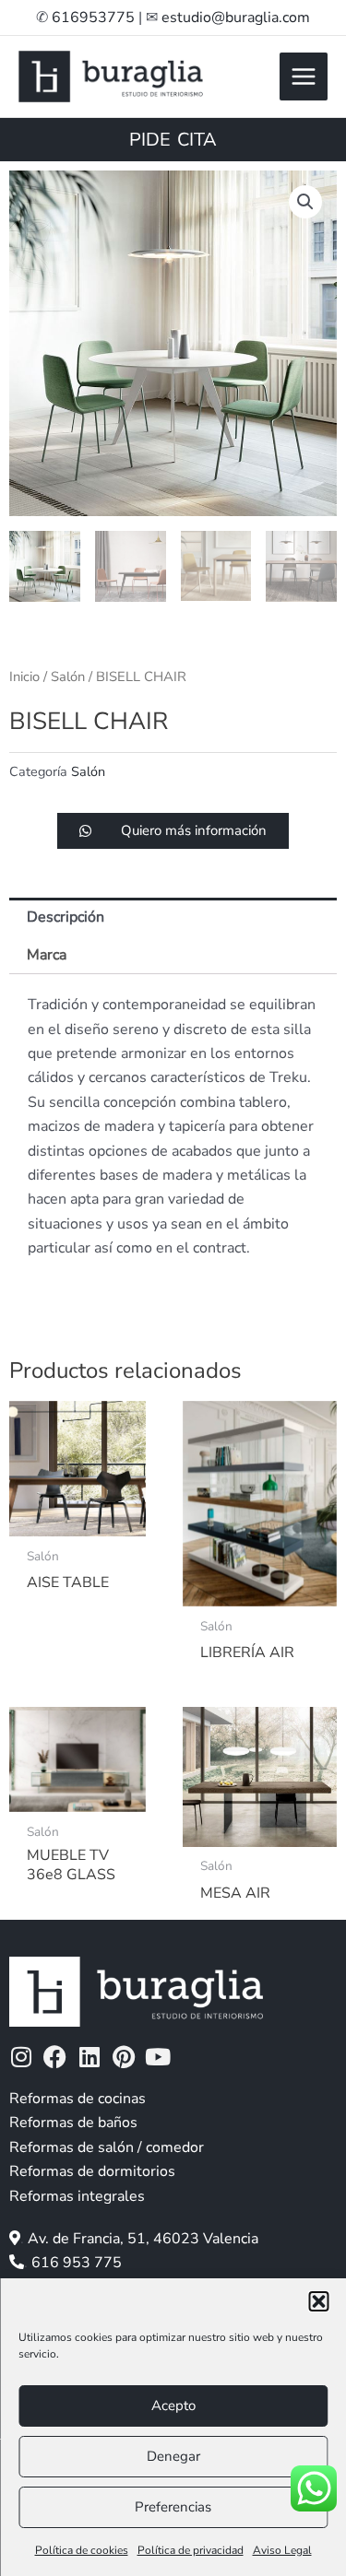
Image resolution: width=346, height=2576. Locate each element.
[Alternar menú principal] (304, 76)
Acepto (173, 2405)
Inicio (24, 676)
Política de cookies (82, 2550)
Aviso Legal (282, 2550)
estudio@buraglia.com (236, 18)
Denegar (173, 2456)
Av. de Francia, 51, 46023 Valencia (143, 2239)
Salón (68, 676)
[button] (318, 2301)
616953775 (93, 18)
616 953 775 (77, 2263)
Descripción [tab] (66, 917)
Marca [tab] (47, 955)
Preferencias (173, 2507)
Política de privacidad (191, 2550)
